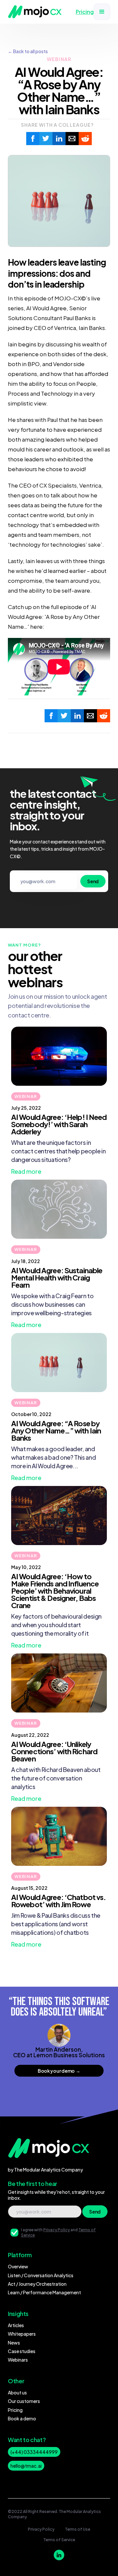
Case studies (22, 2351)
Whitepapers (22, 2334)
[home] (35, 12)
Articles (16, 2325)
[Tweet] (46, 139)
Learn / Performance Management (44, 2292)
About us (17, 2392)
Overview (18, 2266)
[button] (102, 12)
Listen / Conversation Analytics (41, 2275)
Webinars (18, 2360)
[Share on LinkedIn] (59, 139)
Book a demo (22, 2418)
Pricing (15, 2410)
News (14, 2343)
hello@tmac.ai (26, 2466)
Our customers (24, 2401)
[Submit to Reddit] (85, 139)
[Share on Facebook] (33, 139)
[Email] (72, 139)
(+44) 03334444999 (34, 2452)
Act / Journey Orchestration (37, 2284)
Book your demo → (59, 2071)
